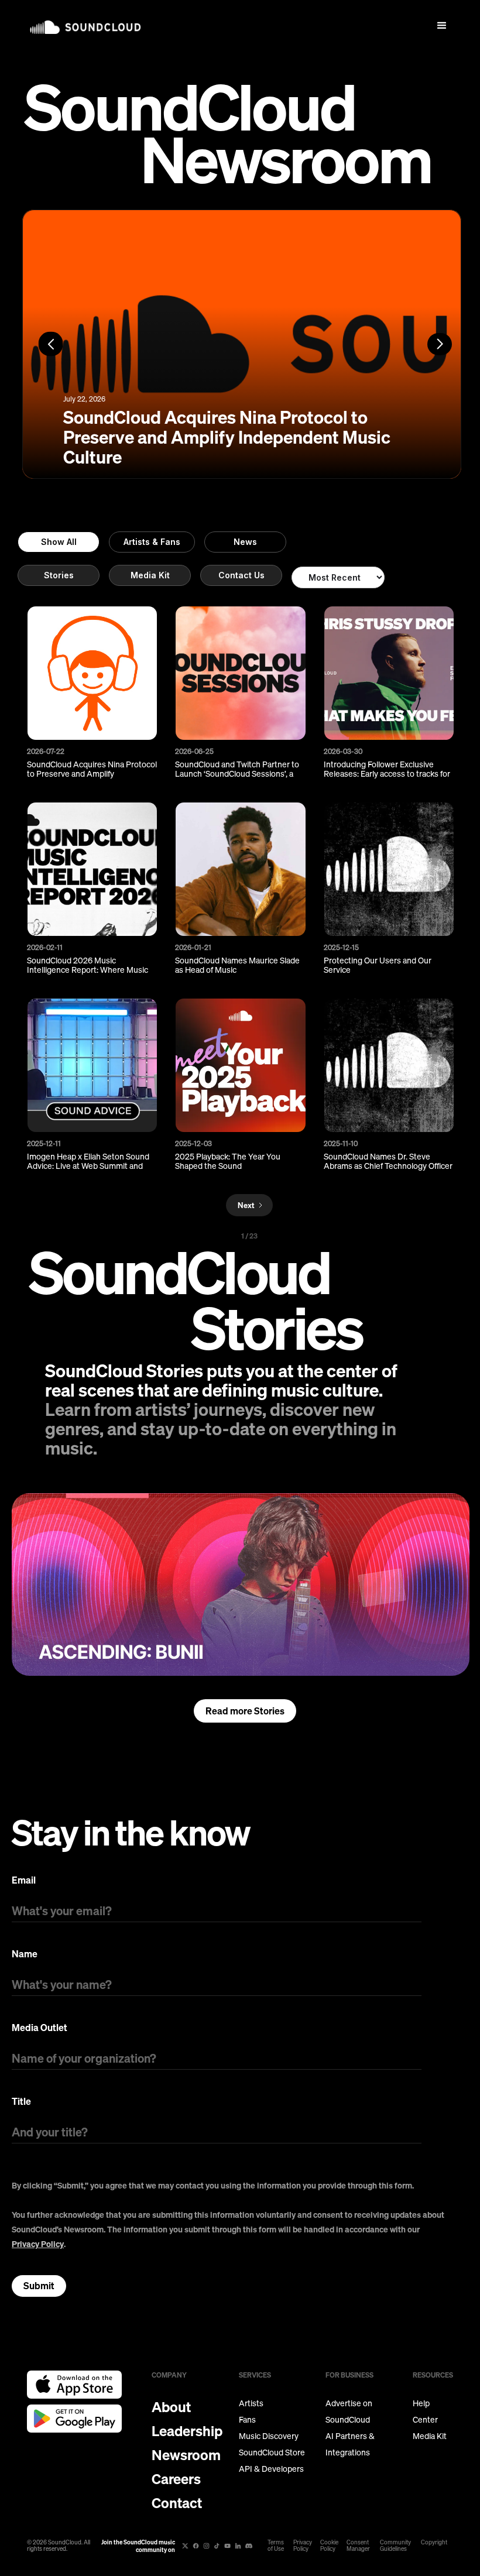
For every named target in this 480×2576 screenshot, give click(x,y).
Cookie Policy (329, 2546)
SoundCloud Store (272, 2452)
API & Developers (271, 2469)
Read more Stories (245, 1711)
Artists (251, 2403)
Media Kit (150, 575)
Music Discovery (269, 2436)
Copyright (434, 2542)
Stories (59, 575)
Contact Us (241, 575)
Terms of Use (276, 2546)
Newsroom (186, 2455)
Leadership (187, 2431)
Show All (59, 542)
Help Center (425, 2412)
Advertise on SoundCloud (349, 2412)
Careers (176, 2479)
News (245, 542)
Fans (247, 2420)
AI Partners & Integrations (350, 2444)
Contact (177, 2503)
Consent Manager (358, 2546)
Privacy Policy (38, 2244)
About (171, 2407)
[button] (442, 26)
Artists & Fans (152, 542)
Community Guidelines (395, 2546)
